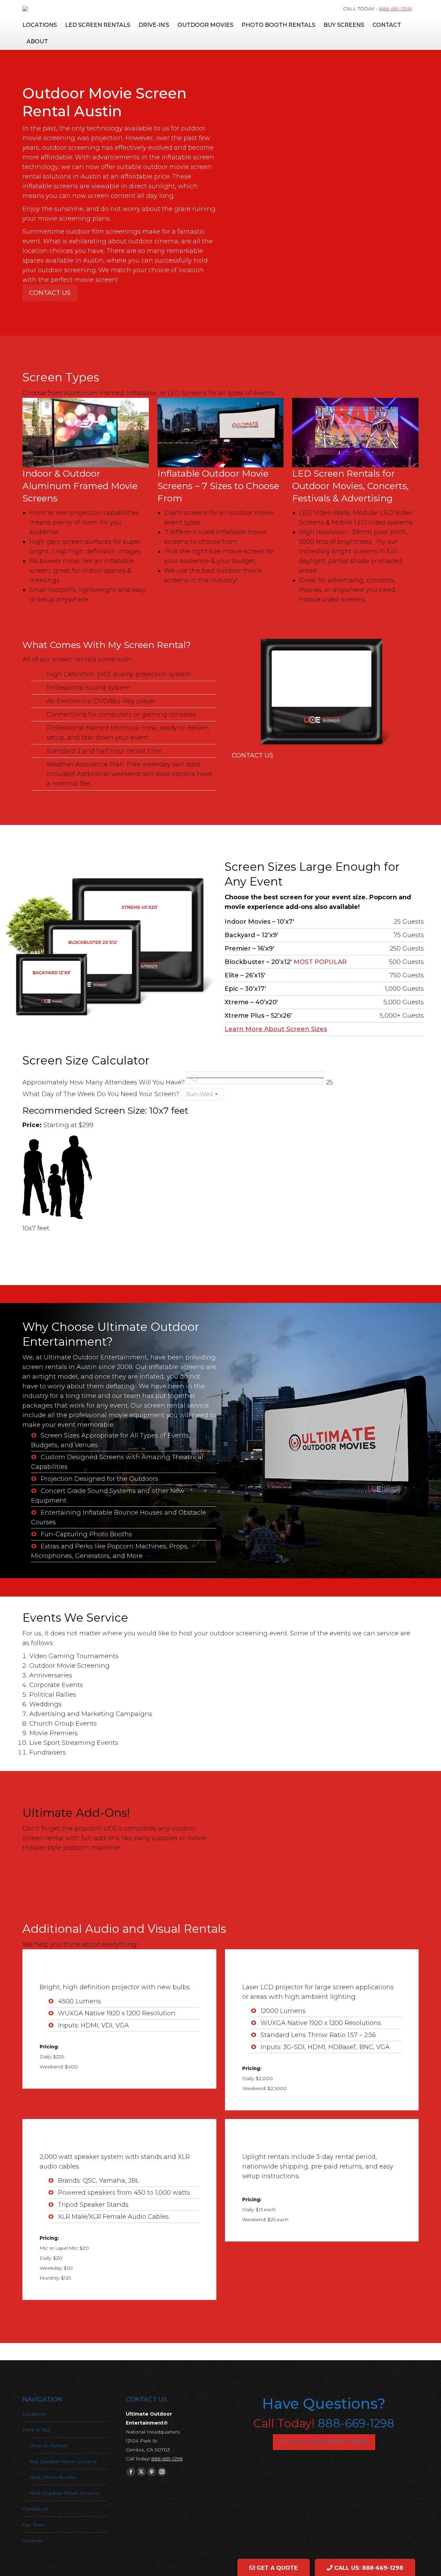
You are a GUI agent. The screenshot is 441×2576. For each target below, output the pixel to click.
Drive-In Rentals (48, 2446)
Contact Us (50, 293)
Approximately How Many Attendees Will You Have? (104, 1082)
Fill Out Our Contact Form (324, 2442)
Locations (34, 2414)
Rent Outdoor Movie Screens (64, 2493)
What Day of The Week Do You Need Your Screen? (101, 1094)
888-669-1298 (395, 9)
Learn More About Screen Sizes (276, 1029)
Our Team (34, 2525)
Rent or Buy (37, 2430)
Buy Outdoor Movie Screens (63, 2461)
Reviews (32, 2541)
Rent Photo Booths (53, 2477)
